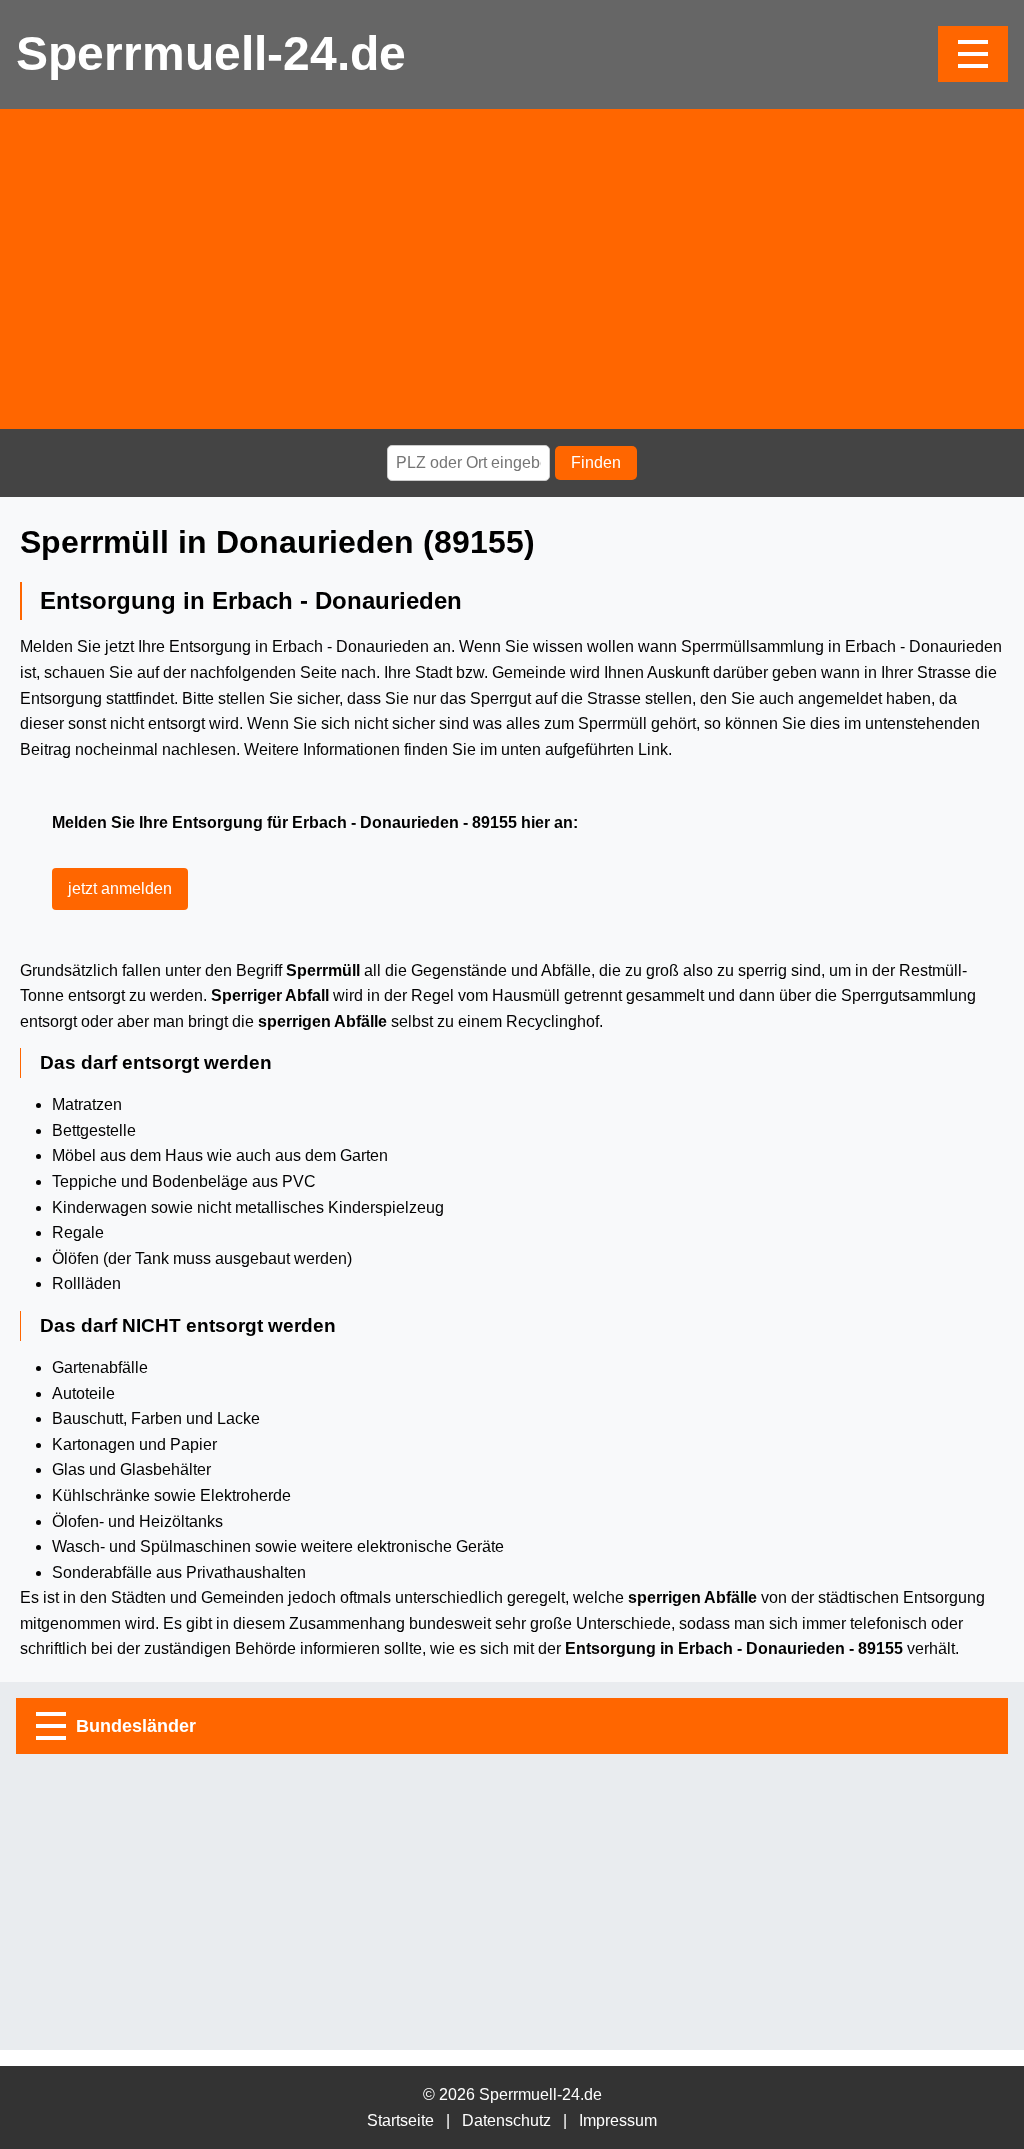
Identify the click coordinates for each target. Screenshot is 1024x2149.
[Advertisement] (512, 269)
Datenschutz (506, 2120)
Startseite (400, 2120)
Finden (596, 462)
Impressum (618, 2120)
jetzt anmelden (120, 888)
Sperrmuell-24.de (211, 53)
